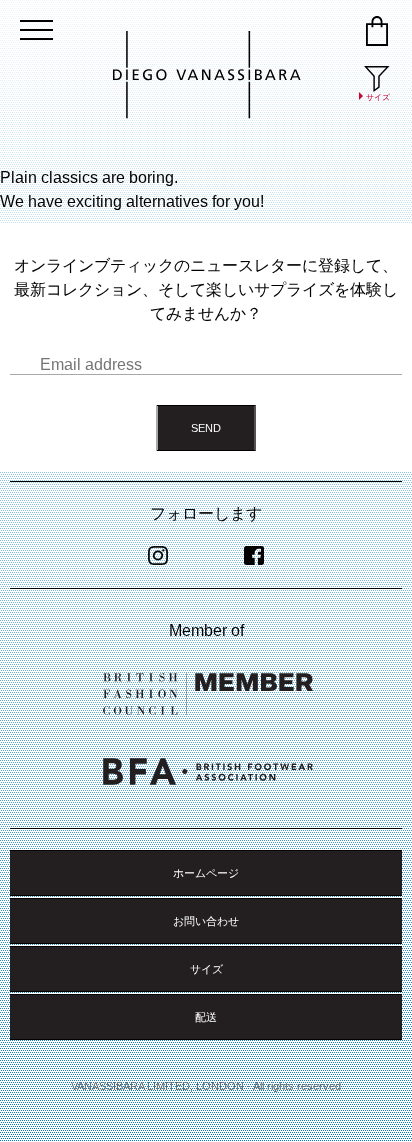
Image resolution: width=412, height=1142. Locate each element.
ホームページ (206, 873)
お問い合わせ (206, 921)
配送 (206, 1017)
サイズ (206, 969)
